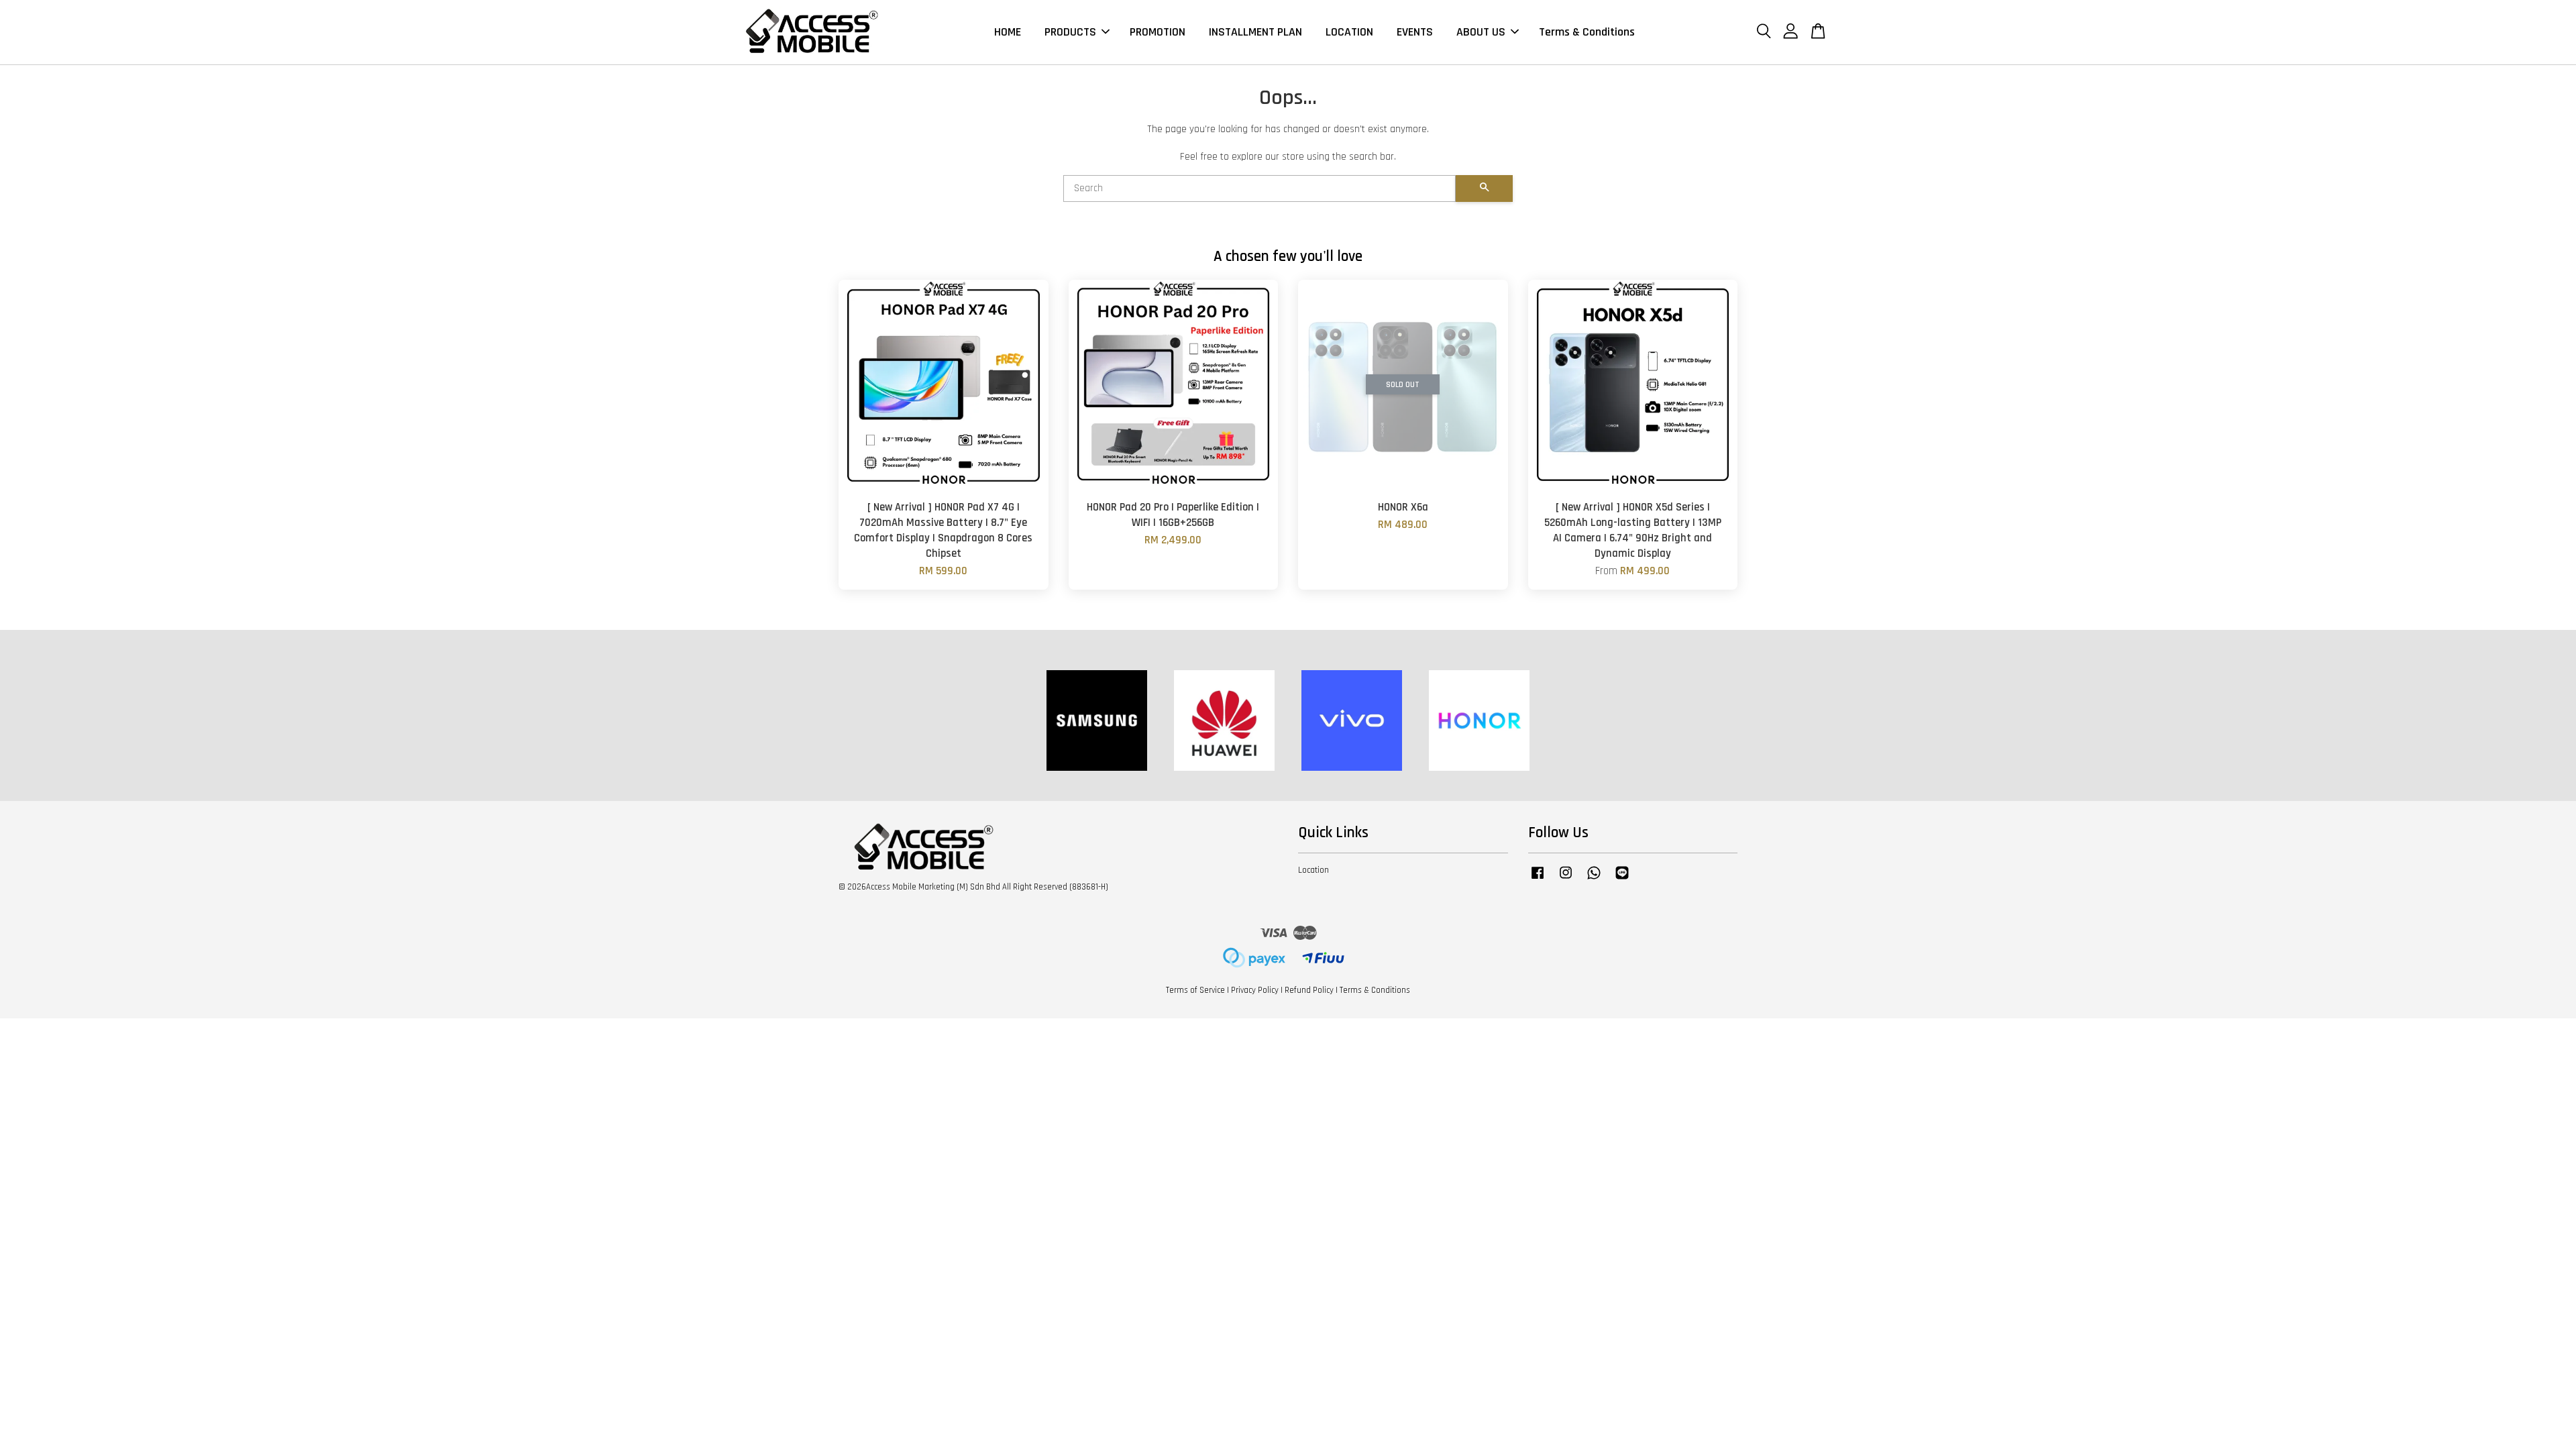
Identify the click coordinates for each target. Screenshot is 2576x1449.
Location (1313, 870)
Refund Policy (1309, 990)
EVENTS (1415, 32)
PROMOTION (1158, 32)
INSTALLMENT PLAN (1255, 32)
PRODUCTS (1070, 32)
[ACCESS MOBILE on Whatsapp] (1594, 879)
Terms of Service (1195, 990)
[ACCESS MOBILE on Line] (1622, 879)
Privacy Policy (1255, 990)
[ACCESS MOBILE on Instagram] (1566, 879)
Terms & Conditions (1587, 32)
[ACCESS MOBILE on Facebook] (1538, 879)
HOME (1008, 32)
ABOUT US (1481, 32)
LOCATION (1349, 32)
